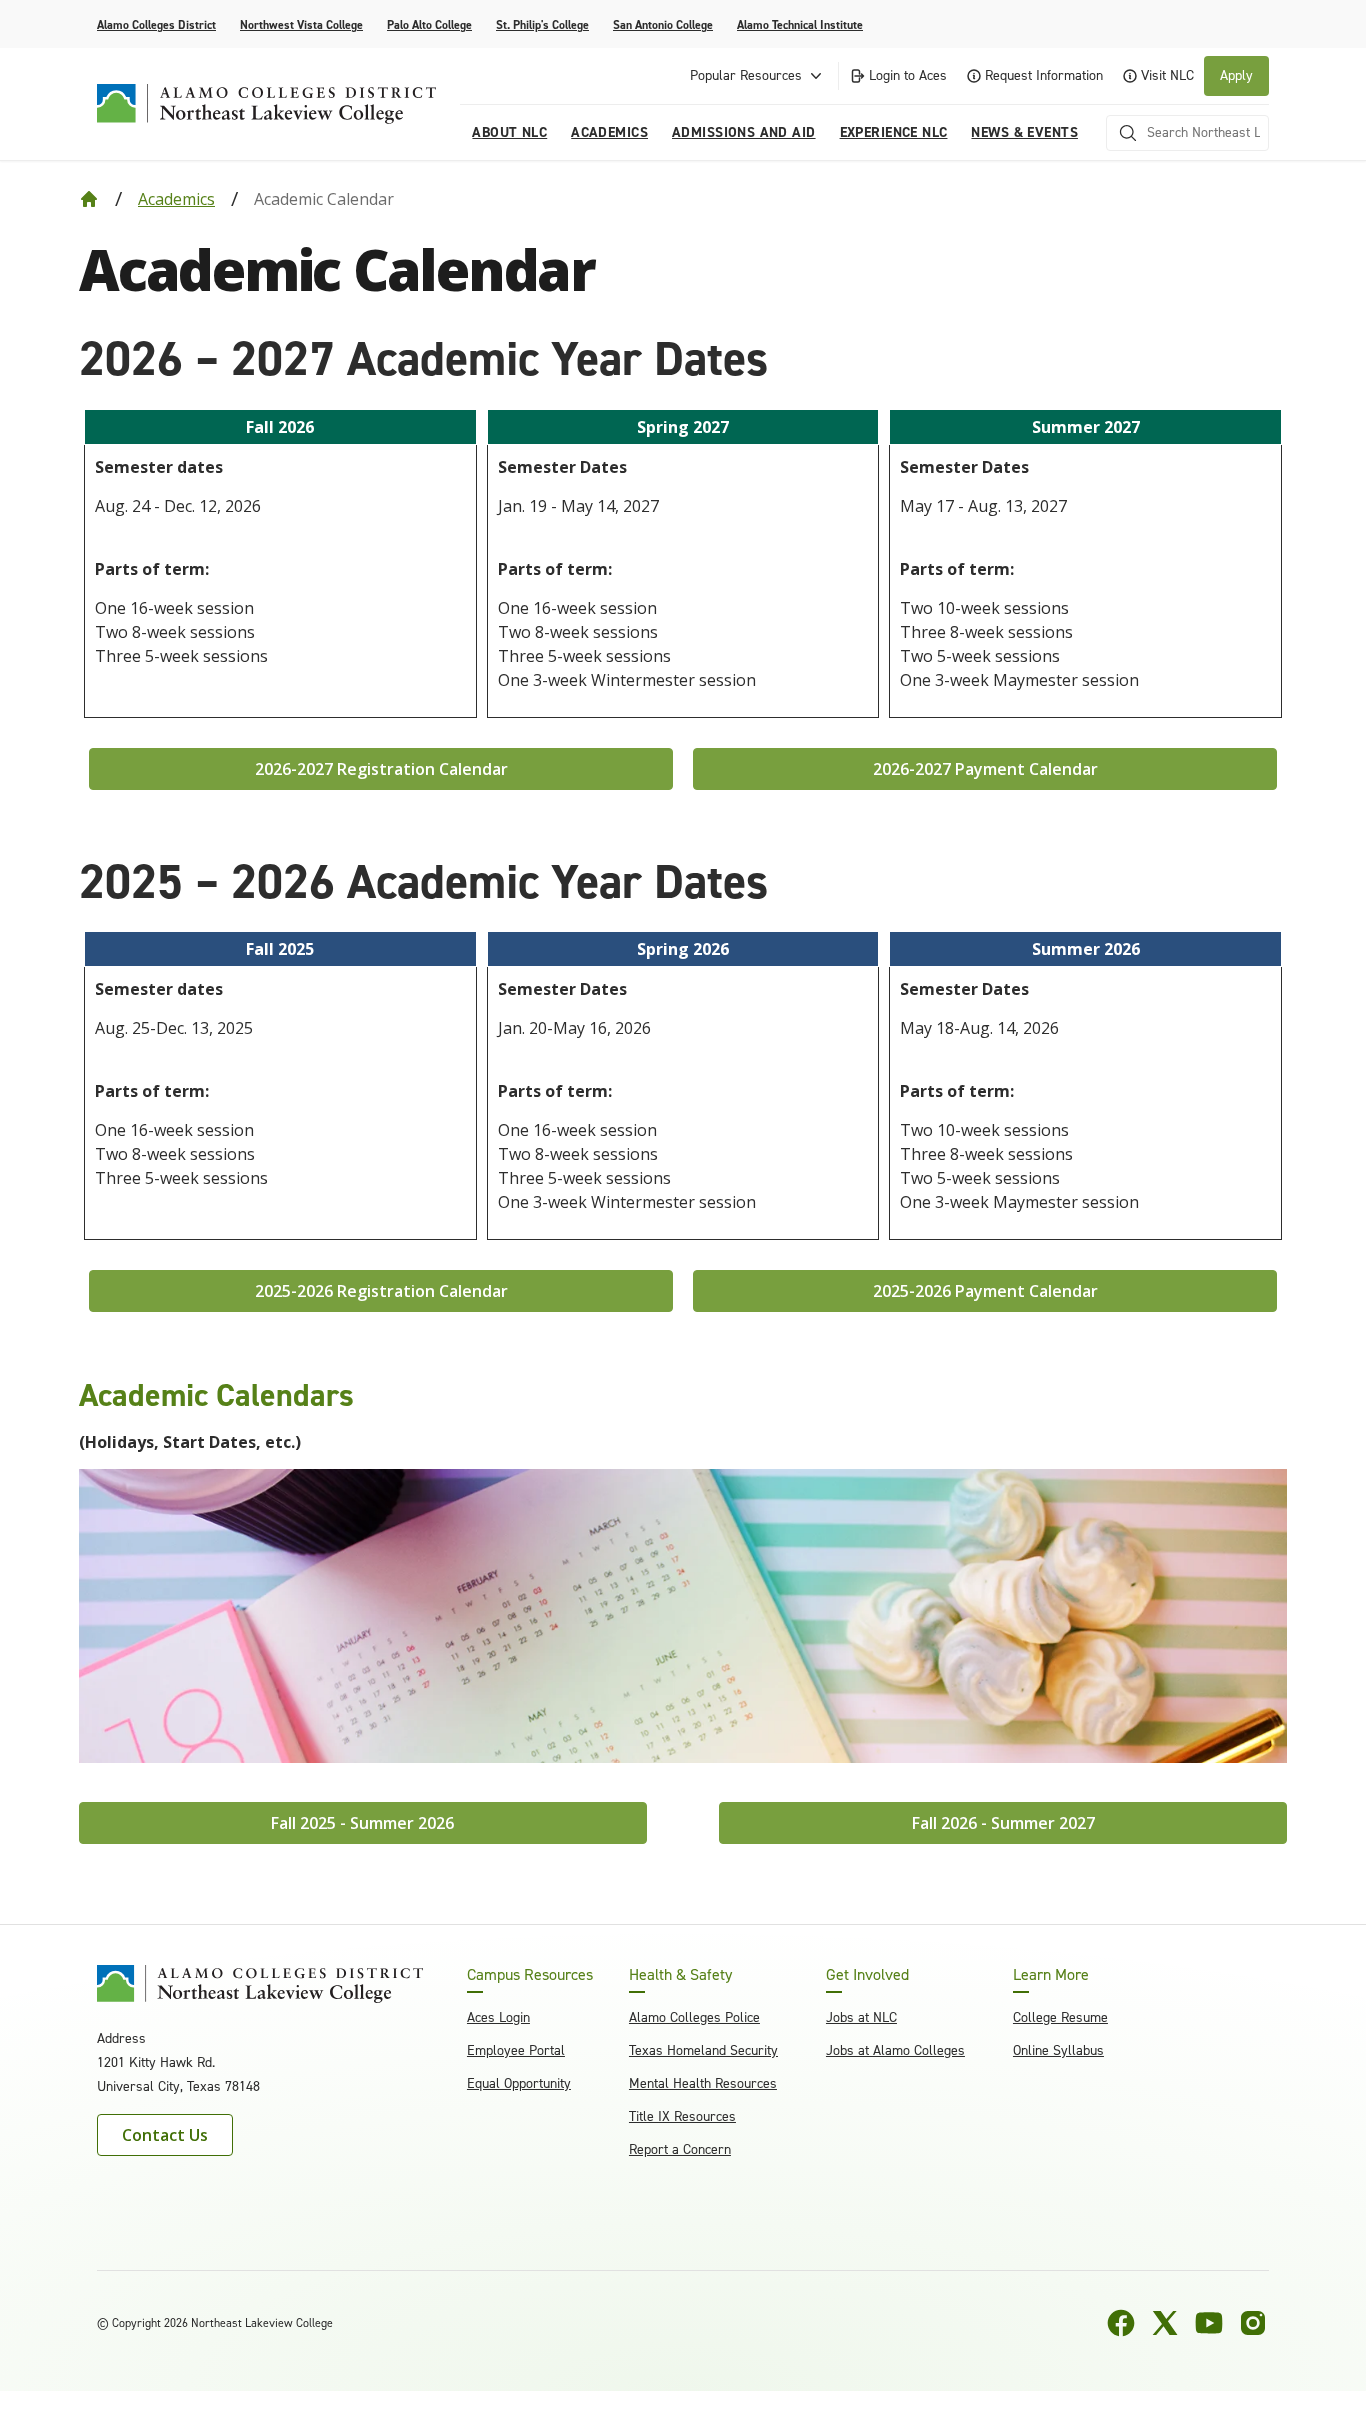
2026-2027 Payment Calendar (985, 769)
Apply (1236, 75)
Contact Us (165, 2135)
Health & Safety (680, 1975)
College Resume (1060, 2017)
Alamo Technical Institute (800, 25)
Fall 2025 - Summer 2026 (362, 1823)
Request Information (1044, 75)
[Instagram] (1253, 2323)
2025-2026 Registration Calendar (381, 1291)
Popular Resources (746, 75)
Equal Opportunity (519, 2083)
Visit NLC (1167, 75)
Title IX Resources (682, 2116)
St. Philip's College (542, 25)
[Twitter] (1165, 2323)
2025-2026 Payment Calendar (985, 1291)
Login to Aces (908, 75)
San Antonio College (663, 25)
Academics (176, 199)
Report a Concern (680, 2149)
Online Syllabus (1058, 2050)
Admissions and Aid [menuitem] (744, 132)
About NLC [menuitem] (509, 132)
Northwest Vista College (301, 25)
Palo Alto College (429, 25)
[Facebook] (1121, 2323)
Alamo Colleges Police (694, 2017)
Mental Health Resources (703, 2083)
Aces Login (498, 2017)
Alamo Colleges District (156, 25)
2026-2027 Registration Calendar (381, 769)
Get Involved (867, 1975)
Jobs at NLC (861, 2017)
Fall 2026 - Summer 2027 (1003, 1823)
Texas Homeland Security (703, 2050)
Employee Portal (516, 2050)
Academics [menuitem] (609, 132)
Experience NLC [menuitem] (894, 132)
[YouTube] (1209, 2323)
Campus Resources (530, 1975)
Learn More (1051, 1975)
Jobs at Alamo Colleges (895, 2050)
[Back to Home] (89, 199)
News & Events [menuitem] (1024, 132)
